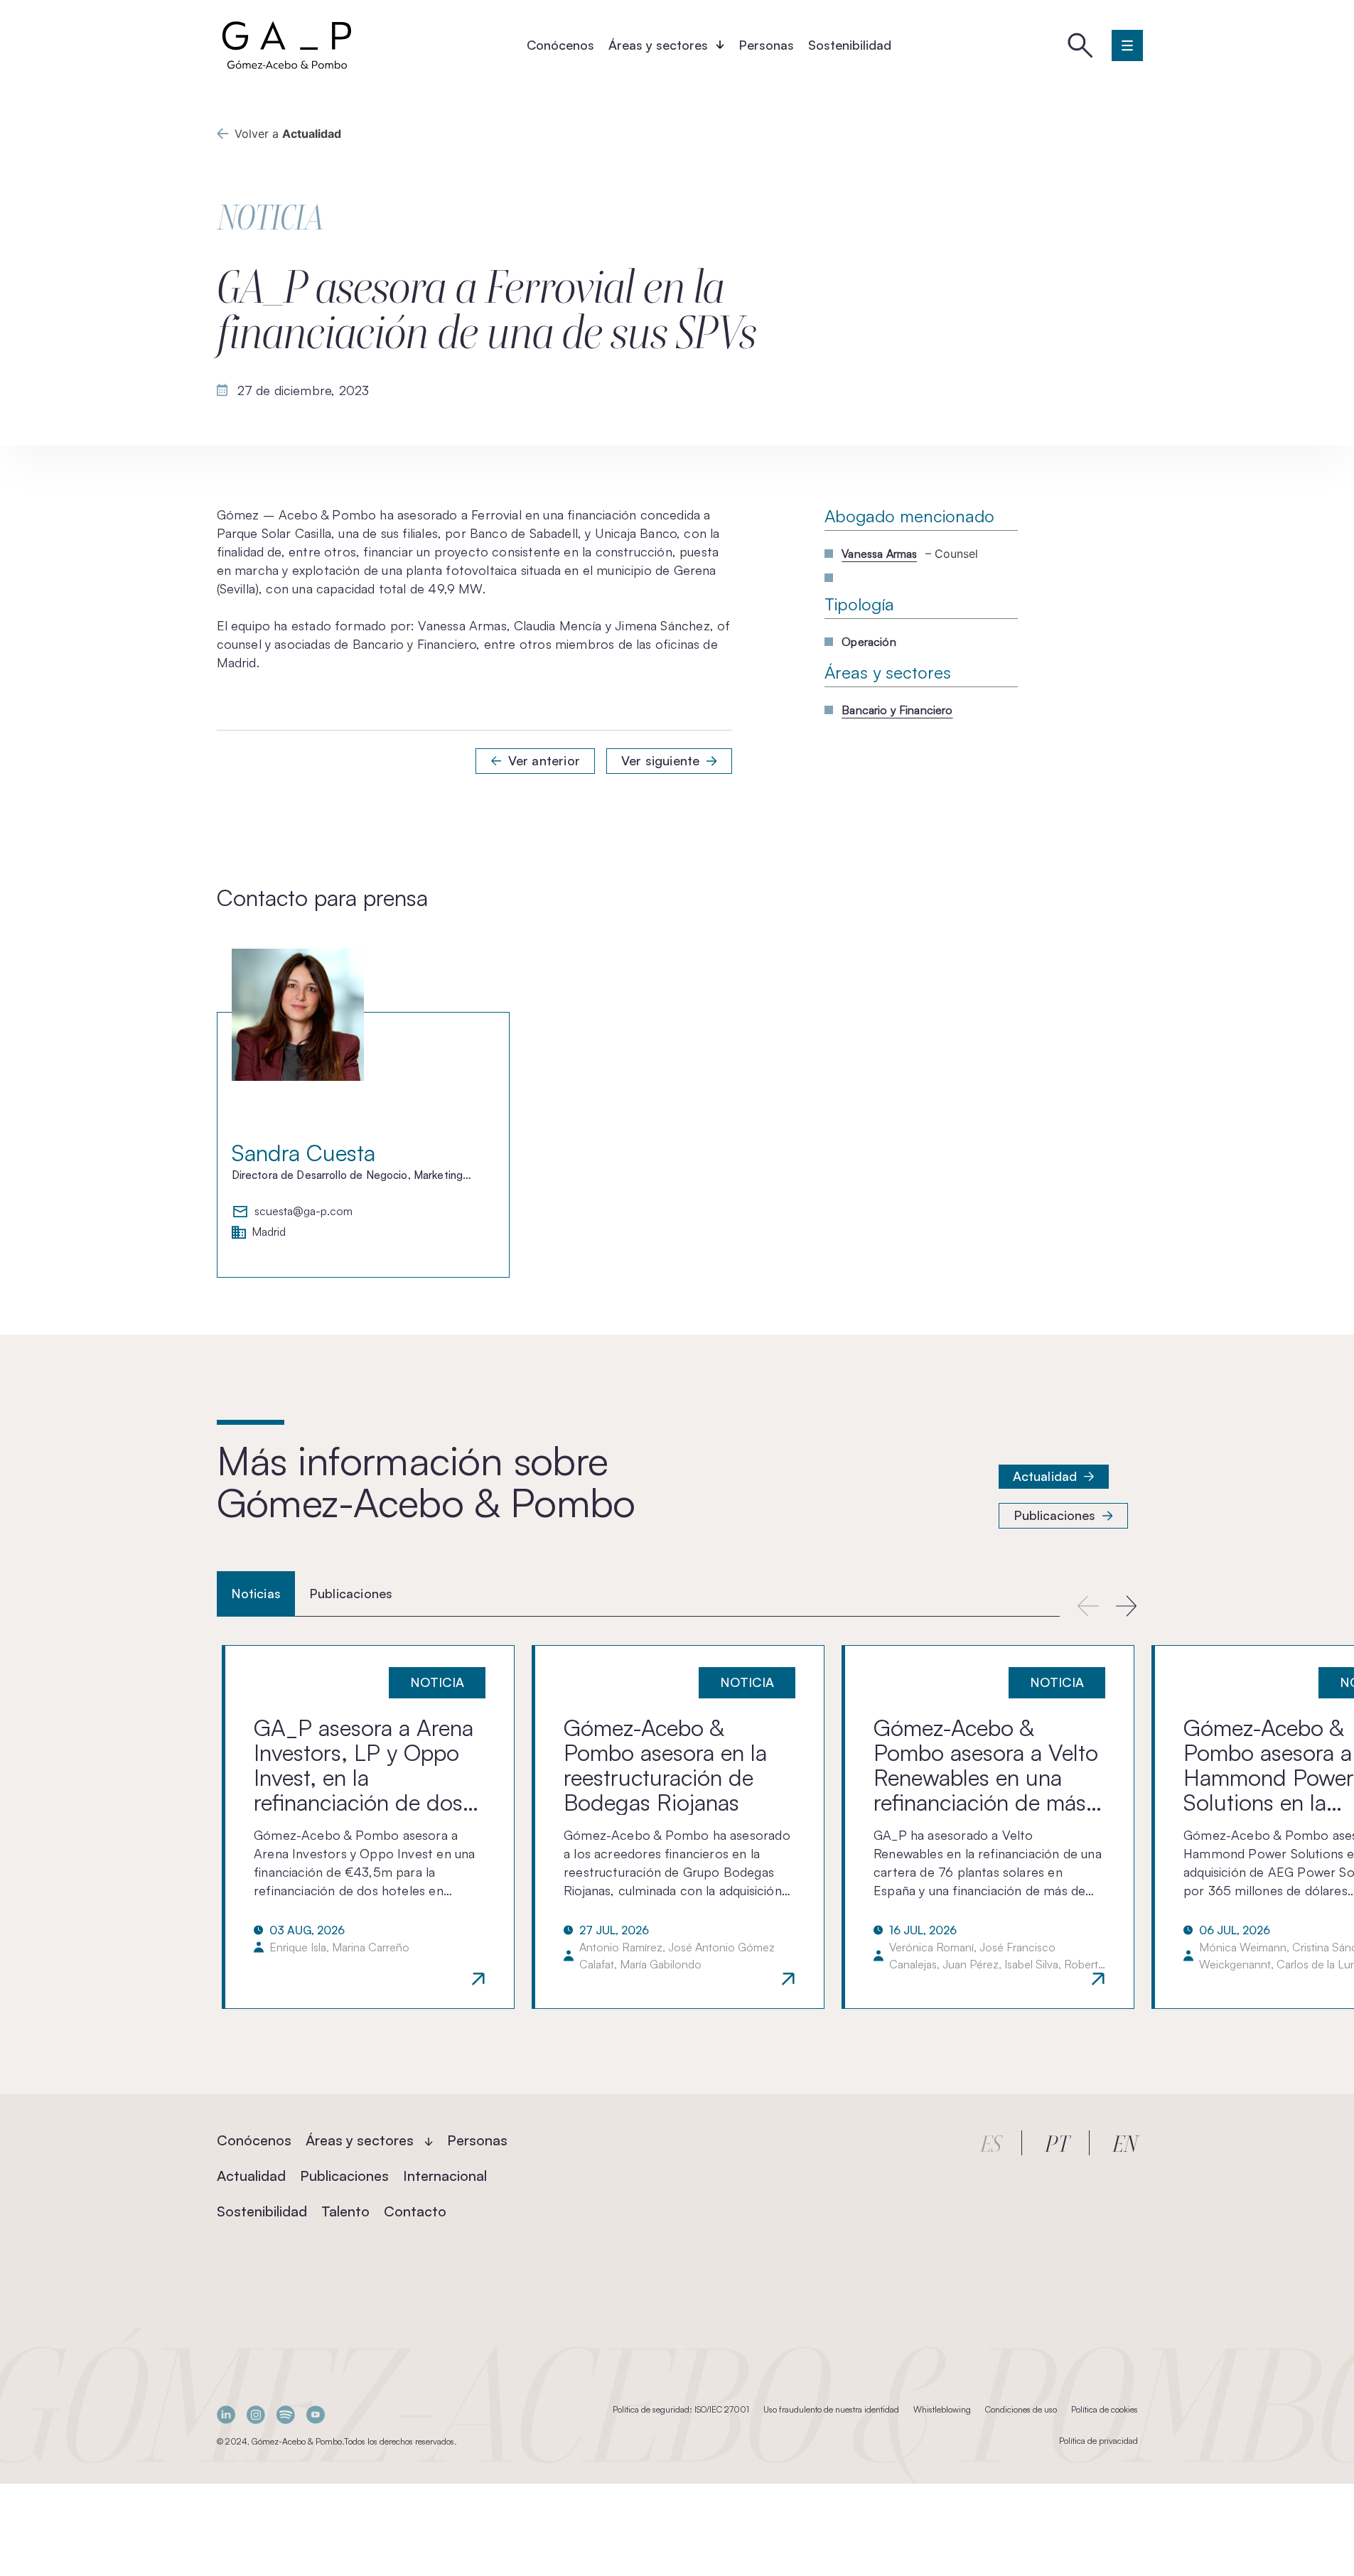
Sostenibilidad (850, 45)
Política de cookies (1105, 2409)
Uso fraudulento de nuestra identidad (831, 2409)
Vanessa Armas (879, 554)
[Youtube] (316, 2414)
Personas (766, 45)
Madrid (269, 1232)
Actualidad (1045, 1476)
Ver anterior (544, 760)
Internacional (445, 2176)
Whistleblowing (942, 2409)
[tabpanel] (677, 1827)
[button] (1127, 1606)
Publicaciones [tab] (351, 1593)
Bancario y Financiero (897, 710)
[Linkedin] (226, 2414)
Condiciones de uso (1021, 2409)
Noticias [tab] (256, 1593)
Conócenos (560, 45)
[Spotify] (286, 2414)
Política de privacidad (1098, 2441)
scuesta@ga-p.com (303, 1212)
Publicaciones (1054, 1515)
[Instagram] (256, 2414)
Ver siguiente (660, 760)
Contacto (415, 2211)
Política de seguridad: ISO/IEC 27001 (681, 2409)
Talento (345, 2211)
